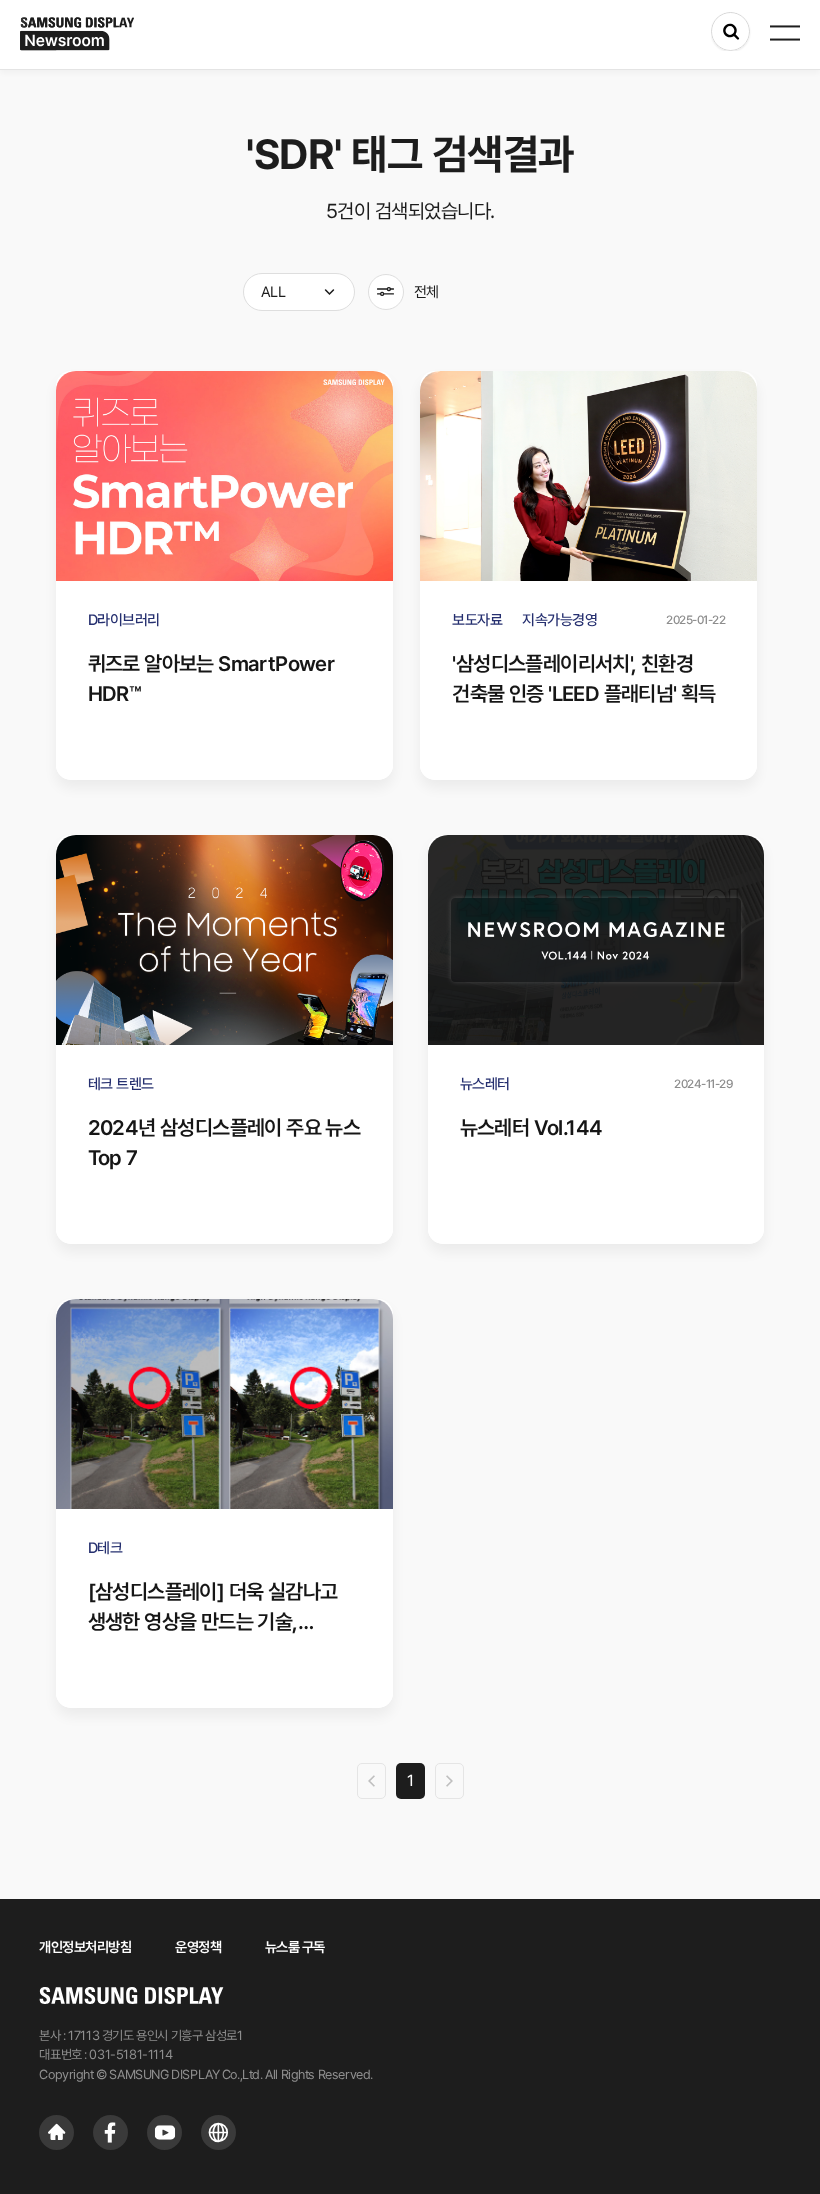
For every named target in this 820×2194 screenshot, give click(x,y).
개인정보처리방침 (85, 1947)
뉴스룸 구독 (295, 1947)
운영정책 (198, 1947)
